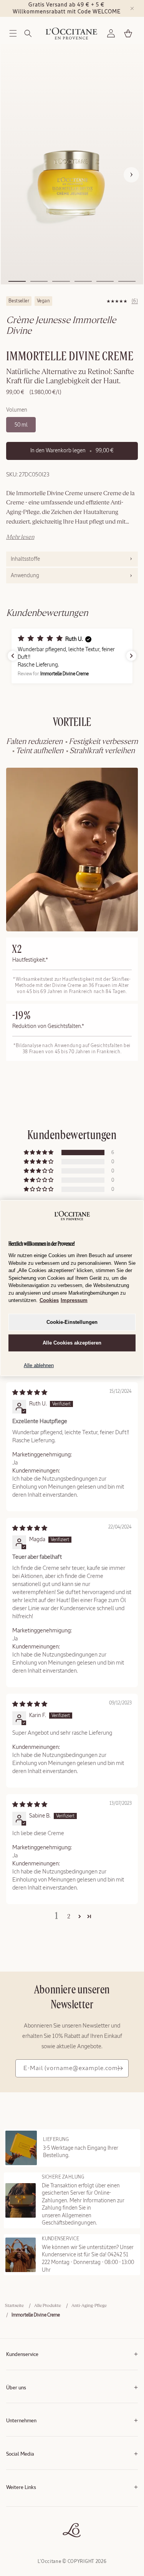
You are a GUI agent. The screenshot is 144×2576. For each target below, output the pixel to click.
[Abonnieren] (120, 2068)
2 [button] (69, 1917)
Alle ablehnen (39, 1365)
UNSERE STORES (23, 2528)
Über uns (16, 2388)
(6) (135, 301)
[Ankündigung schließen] (132, 8)
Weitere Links (21, 2488)
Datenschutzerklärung (28, 2516)
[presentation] (72, 559)
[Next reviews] (131, 656)
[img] (30, 1392)
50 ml (21, 425)
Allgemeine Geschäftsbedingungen (41, 2505)
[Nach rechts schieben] (131, 175)
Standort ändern (22, 2539)
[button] (13, 33)
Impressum (74, 1300)
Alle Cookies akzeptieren (72, 1343)
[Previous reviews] (13, 656)
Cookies (49, 1300)
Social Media (20, 2454)
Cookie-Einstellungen (72, 1322)
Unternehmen (21, 2421)
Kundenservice (22, 2355)
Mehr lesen (20, 537)
